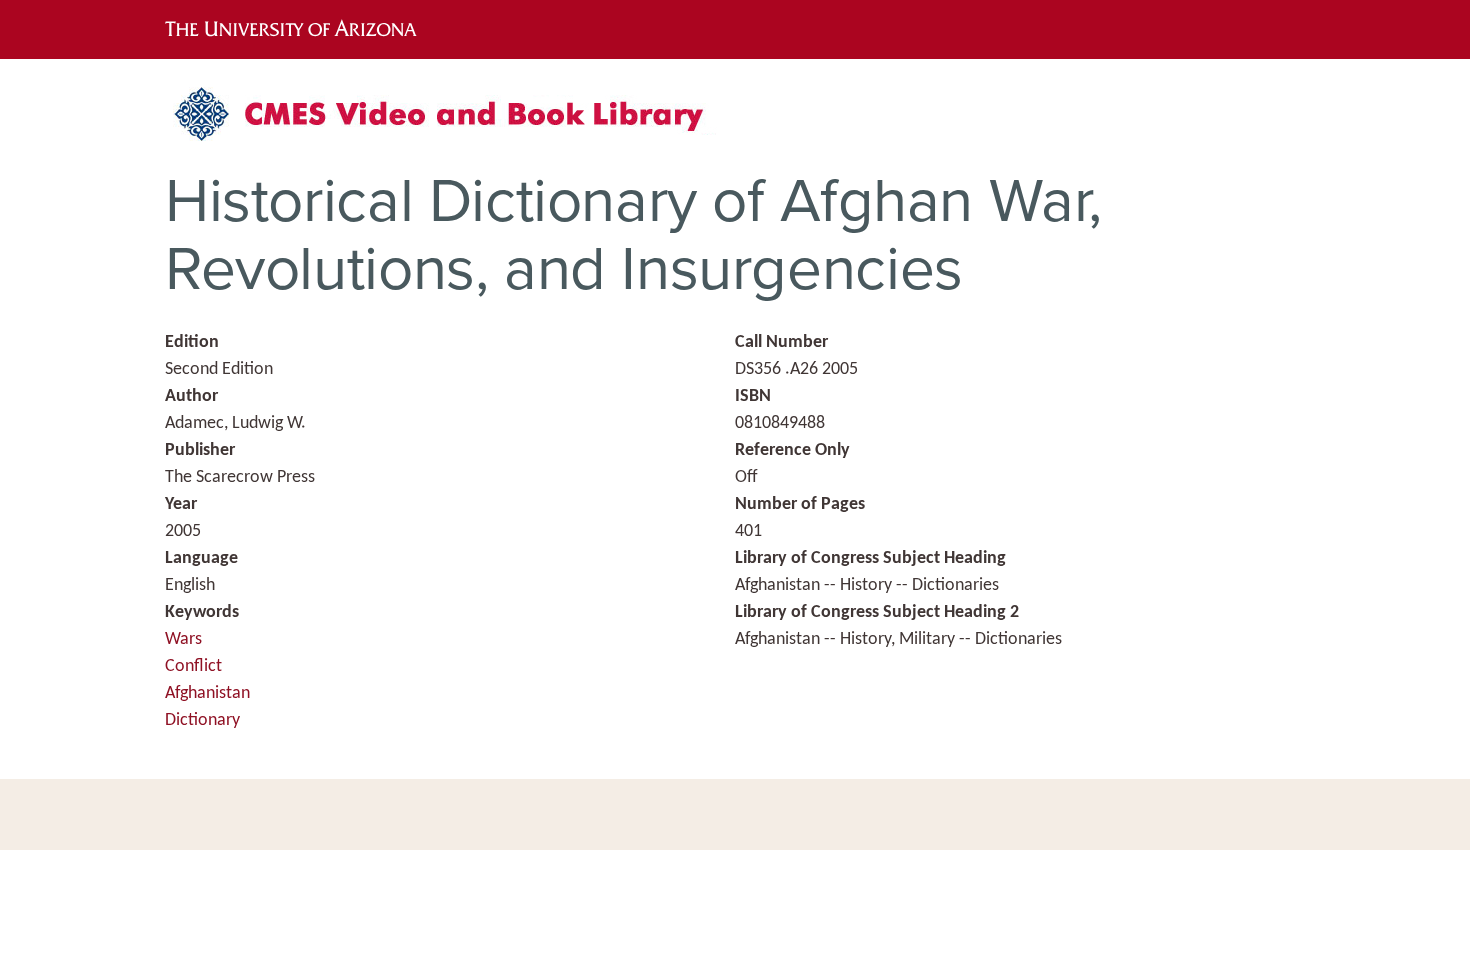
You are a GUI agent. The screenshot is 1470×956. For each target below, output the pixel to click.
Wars (183, 639)
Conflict (193, 666)
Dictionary (202, 720)
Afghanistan (207, 693)
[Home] (450, 121)
